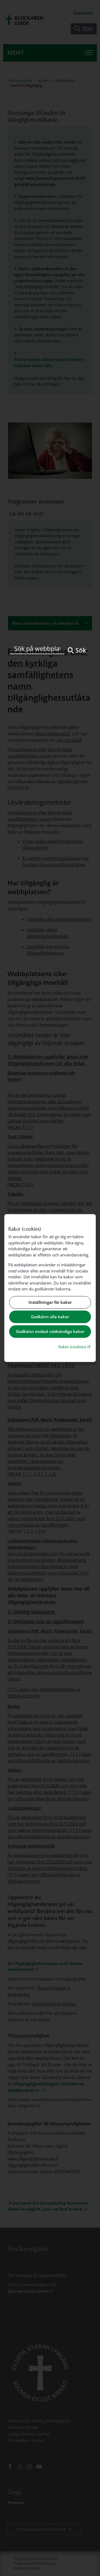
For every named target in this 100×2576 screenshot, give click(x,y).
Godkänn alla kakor (50, 1317)
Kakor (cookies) (75, 1347)
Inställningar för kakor (50, 1302)
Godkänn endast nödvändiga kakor (50, 1331)
